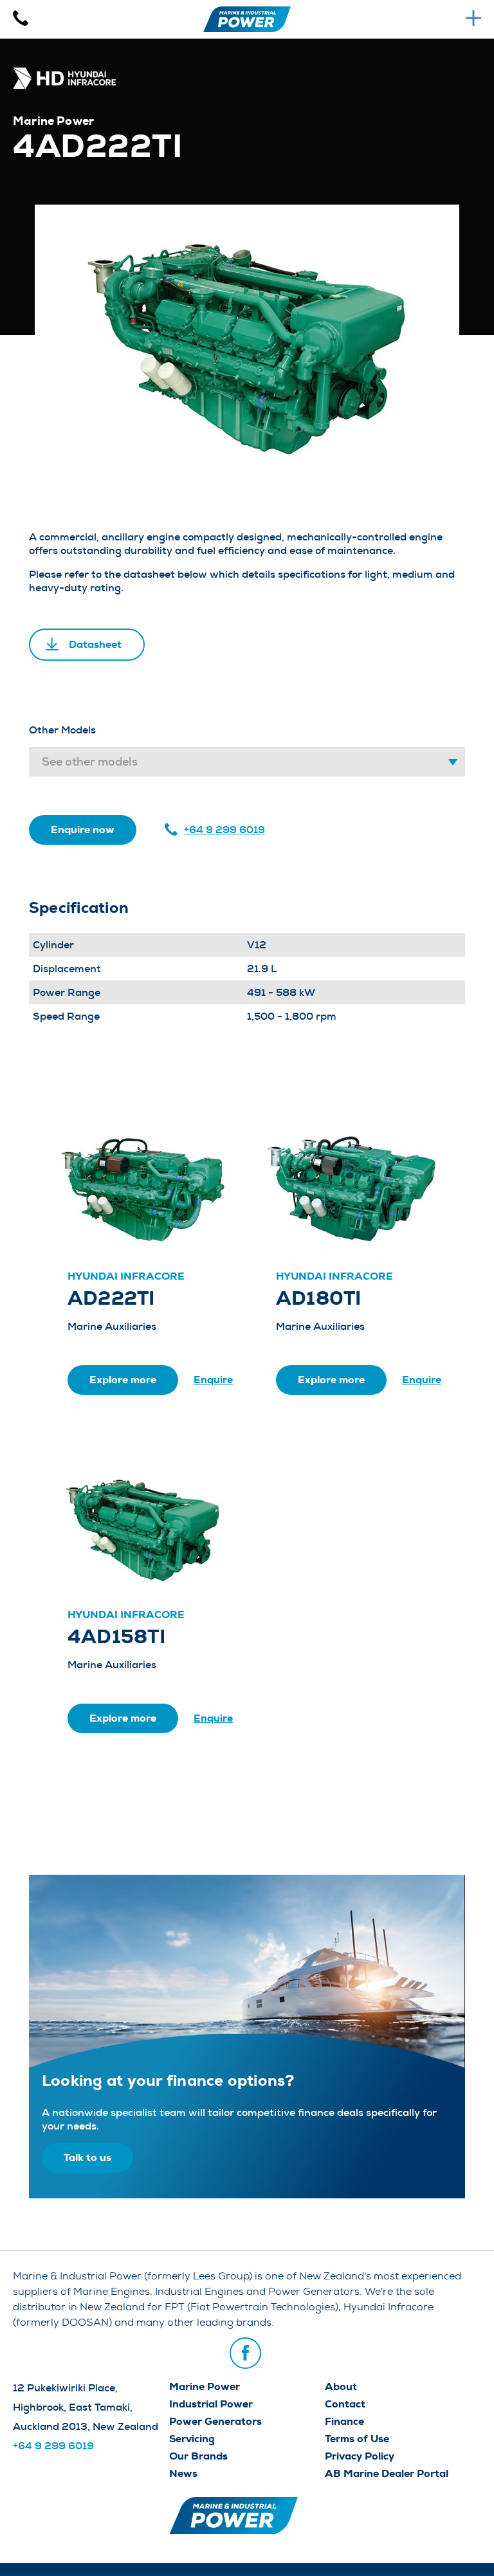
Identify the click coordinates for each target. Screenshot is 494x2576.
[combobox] (247, 762)
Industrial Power (211, 2404)
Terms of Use (357, 2439)
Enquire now (83, 830)
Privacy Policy (360, 2456)
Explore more (123, 1380)
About (341, 2387)
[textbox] (247, 762)
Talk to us (87, 2157)
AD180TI (319, 1298)
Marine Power (205, 2387)
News (183, 2473)
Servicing (192, 2439)
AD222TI (111, 1298)
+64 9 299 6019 (224, 830)
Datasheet (95, 644)
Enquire (213, 1380)
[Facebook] (245, 2353)
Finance (344, 2421)
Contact (345, 2404)
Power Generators (215, 2421)
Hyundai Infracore (126, 1276)
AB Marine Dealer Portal (387, 2473)
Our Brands (198, 2456)
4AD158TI (116, 1637)
